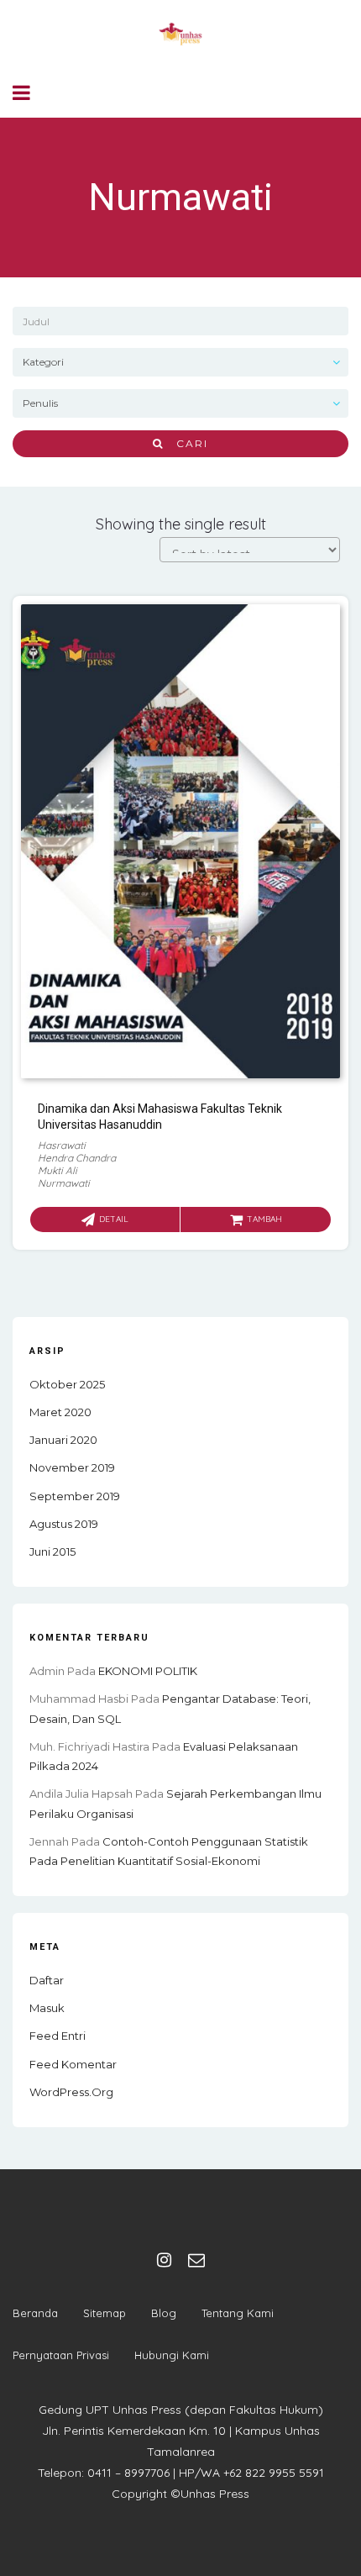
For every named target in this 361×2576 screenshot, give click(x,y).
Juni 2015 (52, 1551)
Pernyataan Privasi (61, 2355)
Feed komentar (73, 2064)
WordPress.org (71, 2092)
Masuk (47, 2008)
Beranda (35, 2313)
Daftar (47, 1980)
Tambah (264, 1219)
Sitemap (105, 2313)
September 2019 (75, 1496)
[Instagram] (164, 2260)
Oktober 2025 (67, 1384)
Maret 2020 (60, 1412)
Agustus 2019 (64, 1524)
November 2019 (72, 1467)
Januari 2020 (63, 1440)
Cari (186, 443)
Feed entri (58, 2036)
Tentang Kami (238, 2313)
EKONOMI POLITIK (148, 1671)
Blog (164, 2313)
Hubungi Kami (172, 2355)
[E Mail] (196, 2260)
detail (114, 1219)
